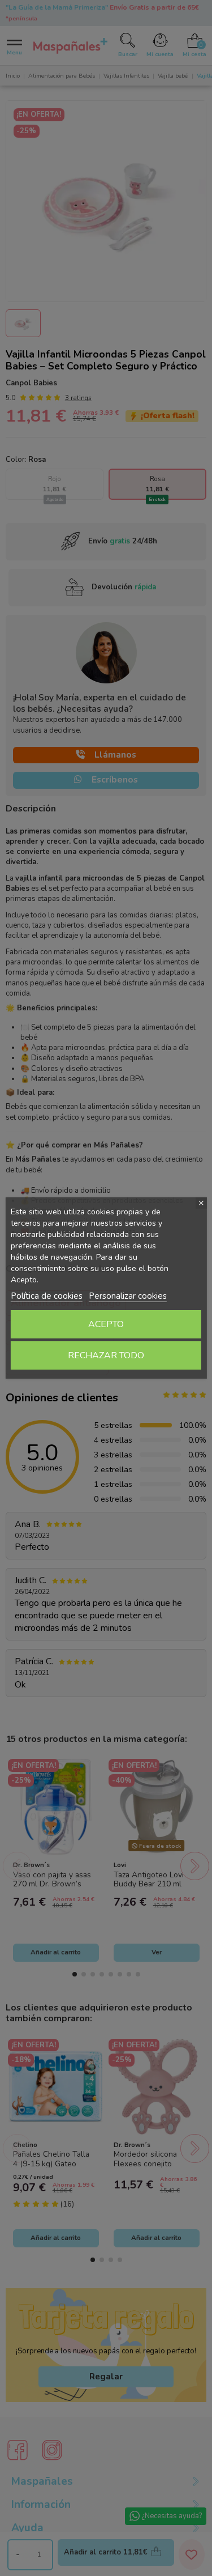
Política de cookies (47, 1296)
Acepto (106, 1324)
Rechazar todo (106, 1355)
